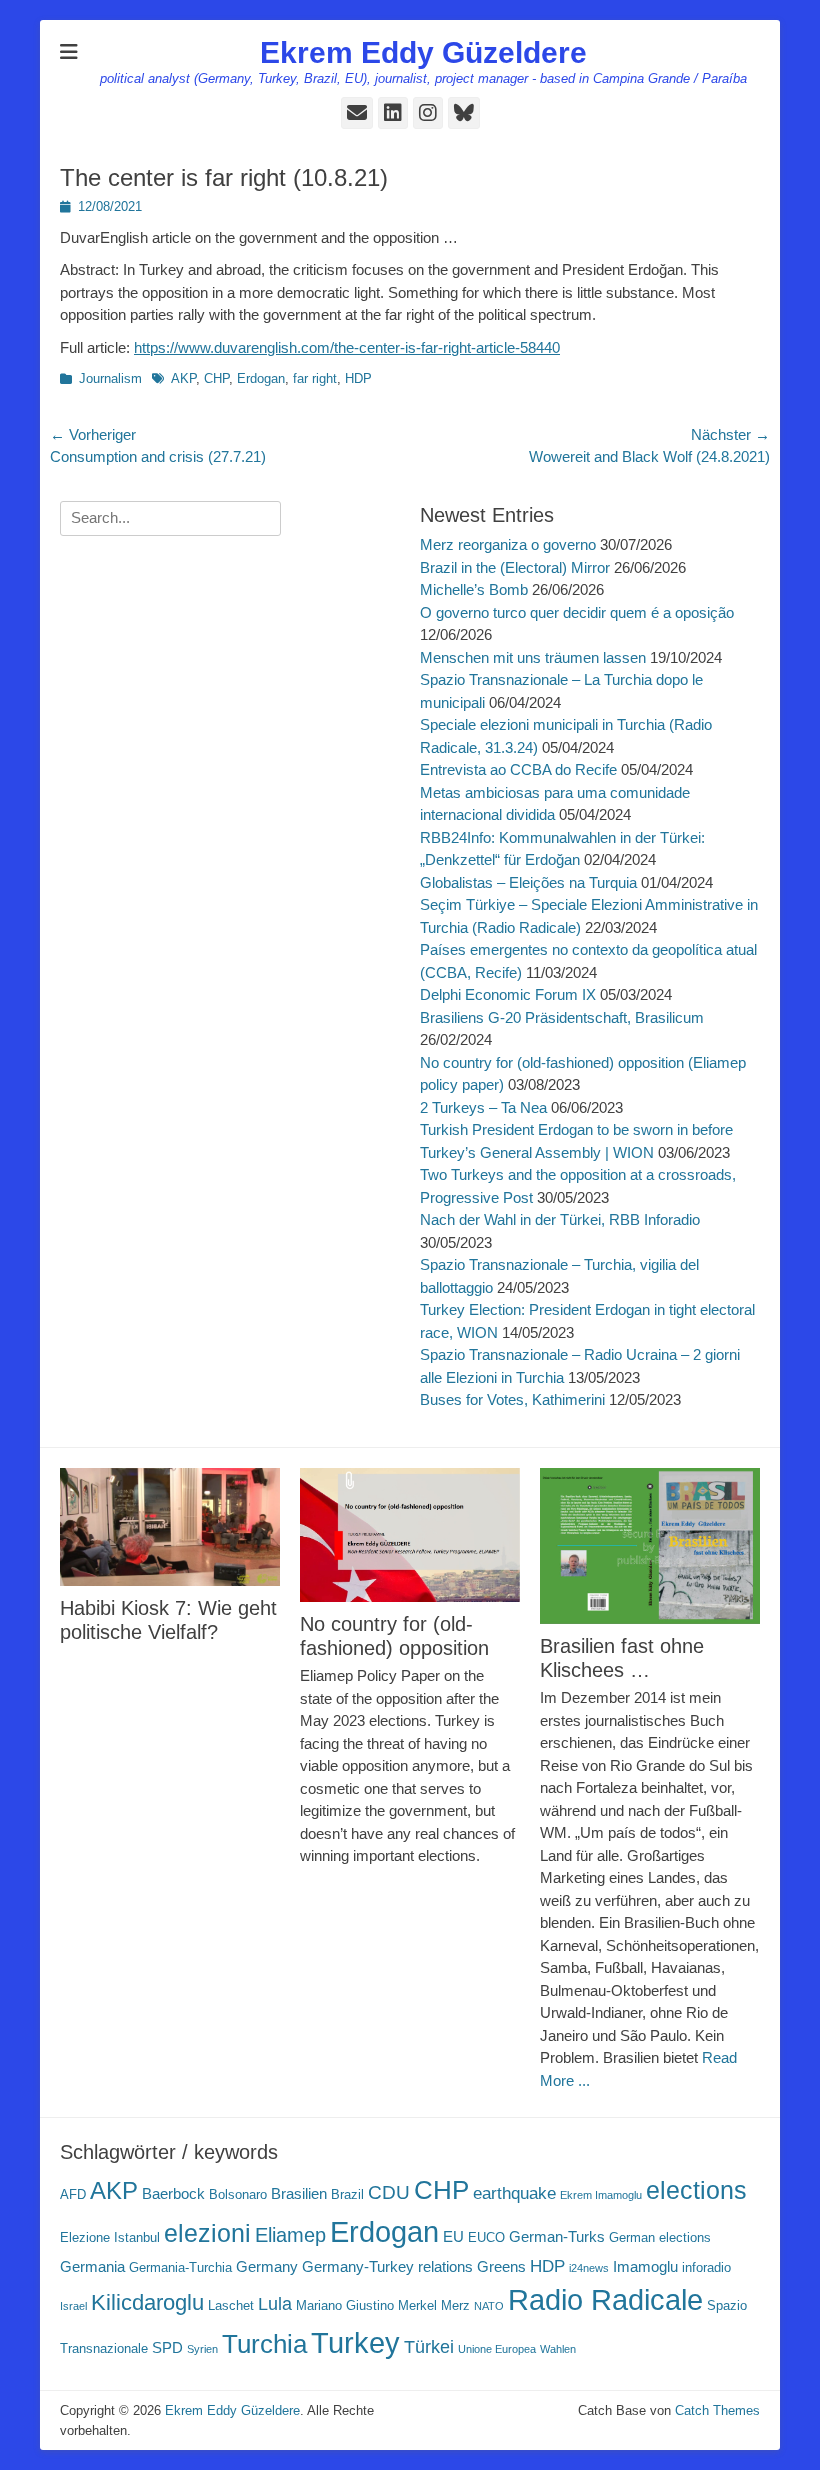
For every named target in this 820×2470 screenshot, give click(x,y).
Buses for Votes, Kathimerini (512, 1399)
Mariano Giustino (345, 2305)
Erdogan (261, 378)
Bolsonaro (238, 2194)
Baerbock (173, 2193)
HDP (358, 378)
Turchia (264, 2344)
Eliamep (290, 2235)
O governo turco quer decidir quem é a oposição (577, 612)
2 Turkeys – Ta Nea (483, 1107)
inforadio (706, 2267)
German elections (660, 2237)
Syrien (202, 2349)
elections (696, 2190)
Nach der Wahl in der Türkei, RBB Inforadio (560, 1219)
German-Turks (557, 2236)
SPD (167, 2347)
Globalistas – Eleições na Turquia (528, 882)
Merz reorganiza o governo (508, 544)
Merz (455, 2305)
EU (453, 2236)
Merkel (417, 2305)
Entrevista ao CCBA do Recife (518, 769)
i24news (589, 2268)
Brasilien (299, 2193)
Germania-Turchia (180, 2267)
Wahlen (558, 2349)
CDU (389, 2192)
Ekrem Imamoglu (601, 2195)
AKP (183, 378)
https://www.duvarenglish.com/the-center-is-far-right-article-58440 (347, 347)
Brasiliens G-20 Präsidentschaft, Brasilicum (562, 1017)
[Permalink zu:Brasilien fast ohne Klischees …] (650, 1546)
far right (315, 378)
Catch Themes (717, 2410)
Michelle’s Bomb (474, 589)
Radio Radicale (605, 2300)
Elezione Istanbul (110, 2237)
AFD (73, 2194)
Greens (501, 2266)
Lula (275, 2303)
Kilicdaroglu (147, 2302)
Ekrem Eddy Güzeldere (423, 52)
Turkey (355, 2343)
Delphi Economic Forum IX (508, 994)
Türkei (429, 2346)
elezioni (207, 2233)
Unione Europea (497, 2349)
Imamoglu (645, 2266)
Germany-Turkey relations (387, 2266)
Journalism (110, 378)
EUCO (486, 2237)
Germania (92, 2266)
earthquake (514, 2193)
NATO (489, 2306)
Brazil (347, 2194)
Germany (267, 2266)
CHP (216, 378)
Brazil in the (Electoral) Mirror (515, 567)
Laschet (231, 2305)
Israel (73, 2306)
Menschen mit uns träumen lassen (533, 657)
